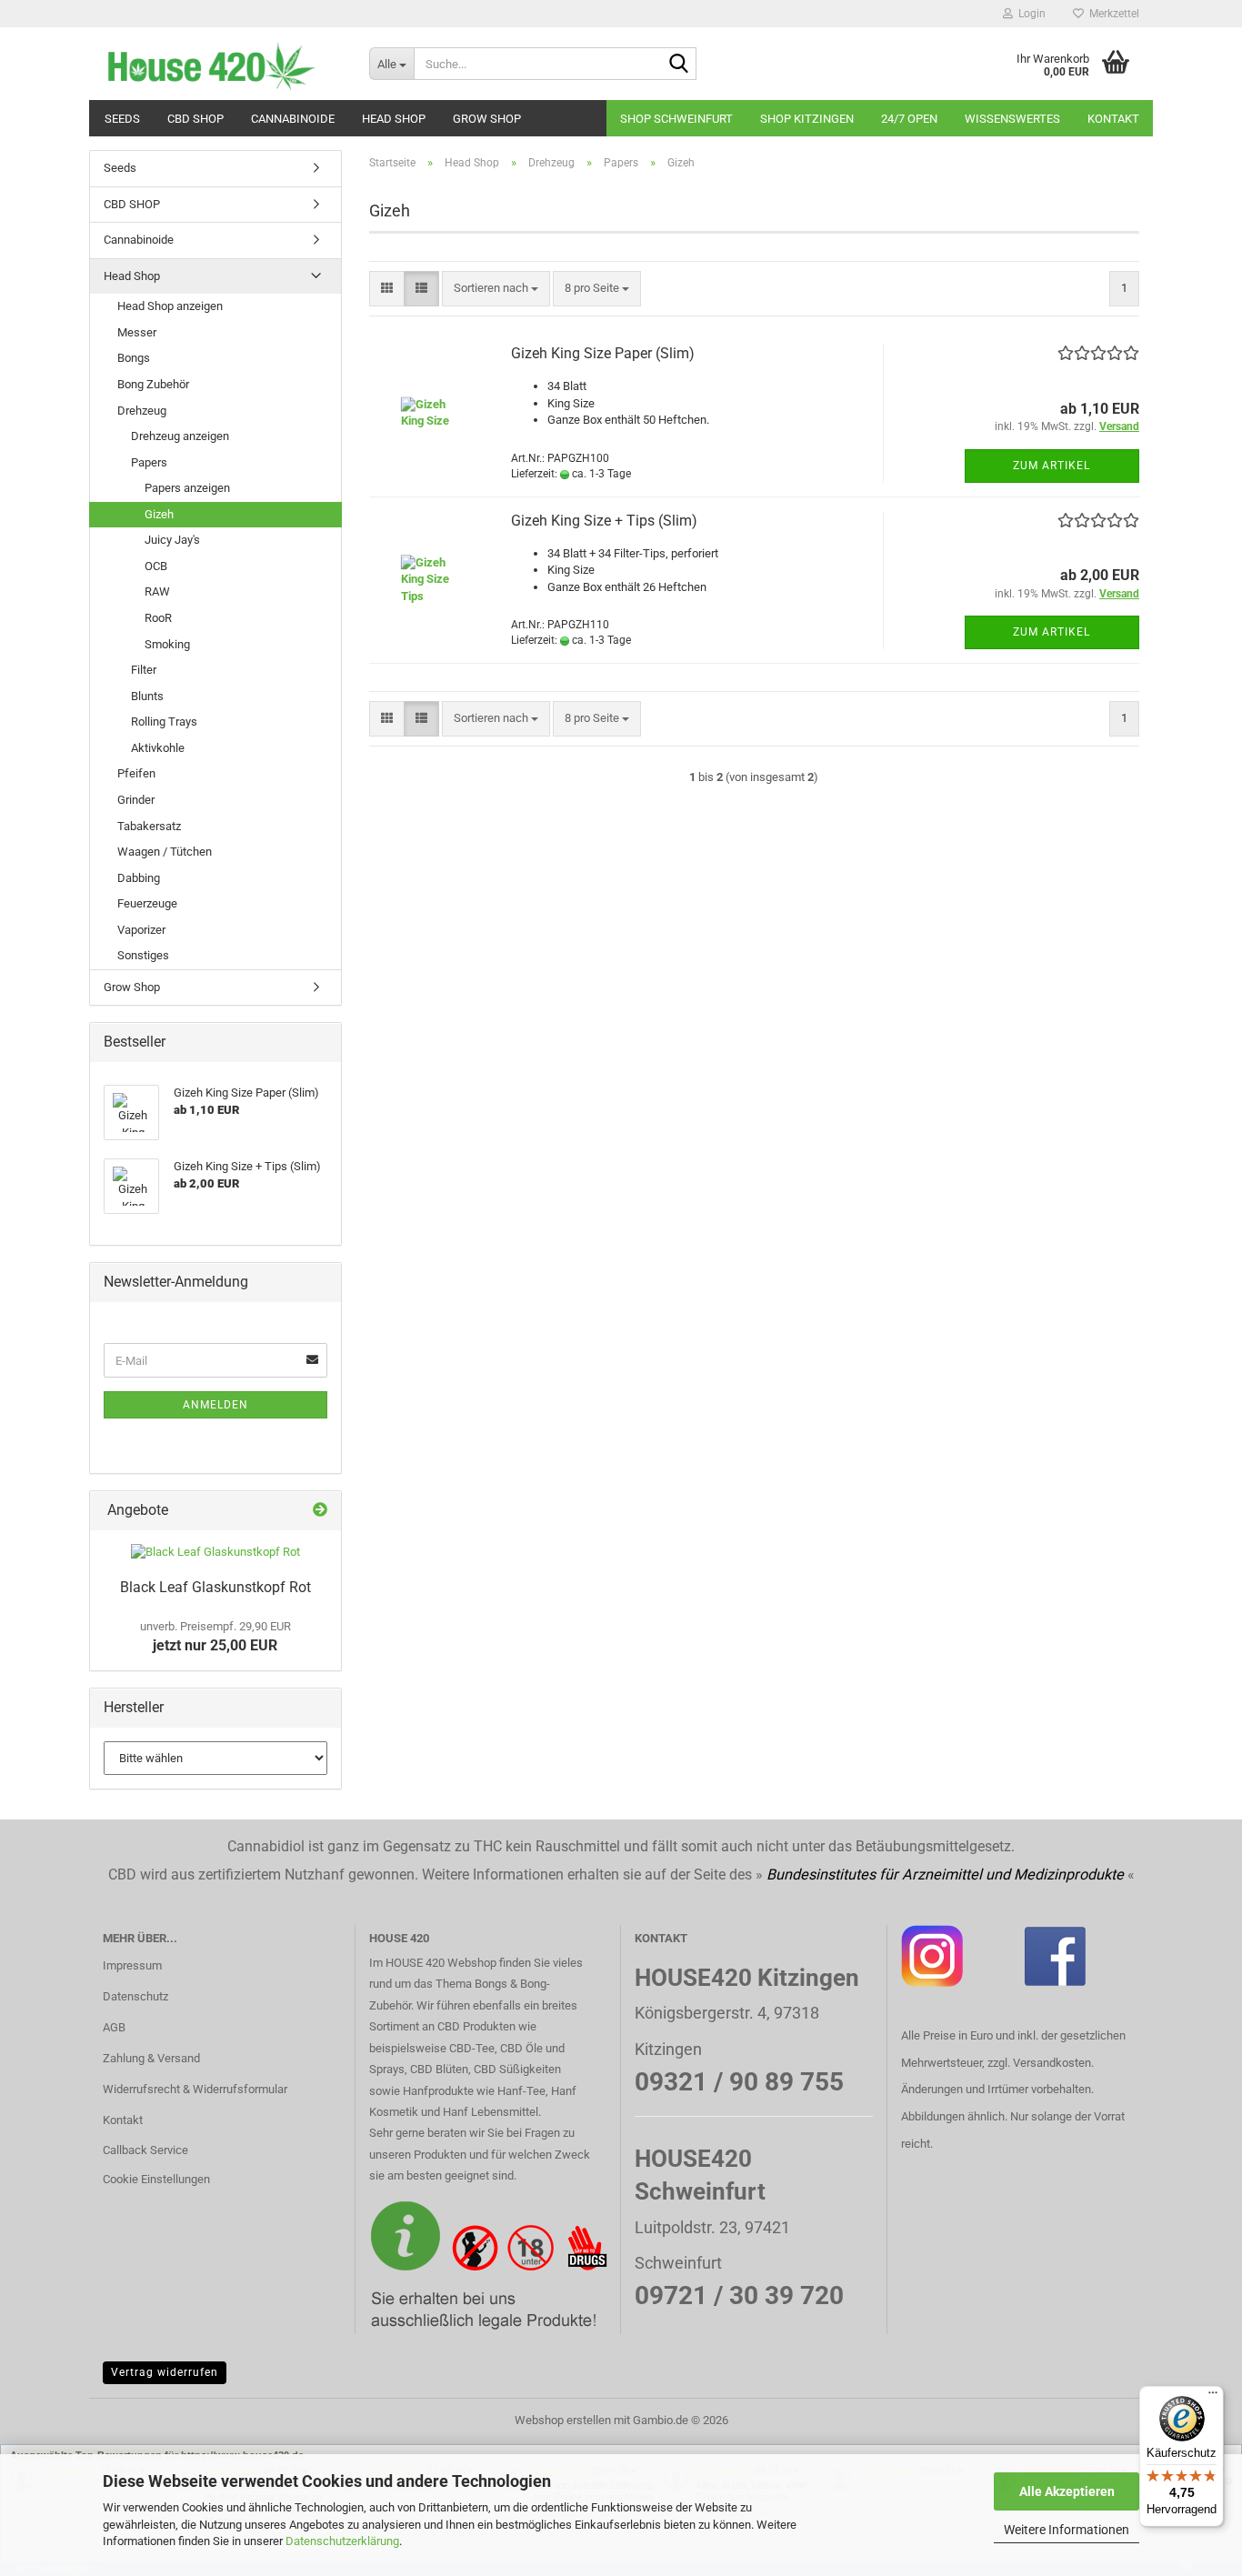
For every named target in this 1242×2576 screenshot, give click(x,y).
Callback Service (145, 2150)
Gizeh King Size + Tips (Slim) (604, 521)
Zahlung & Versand (151, 2058)
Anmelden (215, 1405)
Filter (144, 670)
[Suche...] (679, 65)
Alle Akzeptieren (1067, 2491)
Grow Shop (487, 119)
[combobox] (496, 289)
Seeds (122, 119)
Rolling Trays (164, 722)
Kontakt (1113, 119)
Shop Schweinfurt (676, 119)
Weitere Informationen (1067, 2530)
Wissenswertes (1012, 119)
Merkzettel (1112, 14)
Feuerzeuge (147, 903)
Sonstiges (143, 955)
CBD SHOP (195, 119)
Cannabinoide (293, 119)
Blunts (147, 696)
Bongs (134, 358)
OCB (156, 566)
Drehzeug (142, 411)
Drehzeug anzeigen (180, 436)
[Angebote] (320, 1511)
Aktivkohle (158, 748)
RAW (157, 591)
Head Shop (394, 119)
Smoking (167, 644)
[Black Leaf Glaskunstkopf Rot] (215, 1553)
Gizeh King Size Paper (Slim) (603, 353)
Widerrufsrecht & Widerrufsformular (195, 2089)
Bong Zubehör (153, 384)
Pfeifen (136, 773)
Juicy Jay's (172, 540)
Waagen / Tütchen (165, 852)
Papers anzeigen (187, 488)
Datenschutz (135, 1996)
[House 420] (222, 64)
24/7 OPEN (909, 119)
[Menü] (1213, 2397)
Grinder (136, 800)
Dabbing (139, 878)
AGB (114, 2027)
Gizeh (159, 514)
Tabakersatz (149, 826)
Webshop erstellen (563, 2420)
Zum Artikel (1052, 466)
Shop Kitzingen (807, 119)
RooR (158, 618)
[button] (387, 289)
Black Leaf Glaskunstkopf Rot (215, 1587)
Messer (137, 332)
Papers (149, 462)
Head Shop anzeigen (170, 306)
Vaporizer (141, 930)
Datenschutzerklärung (342, 2541)
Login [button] (1029, 14)
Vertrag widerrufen (165, 2372)
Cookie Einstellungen (156, 2179)
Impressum (132, 1965)
